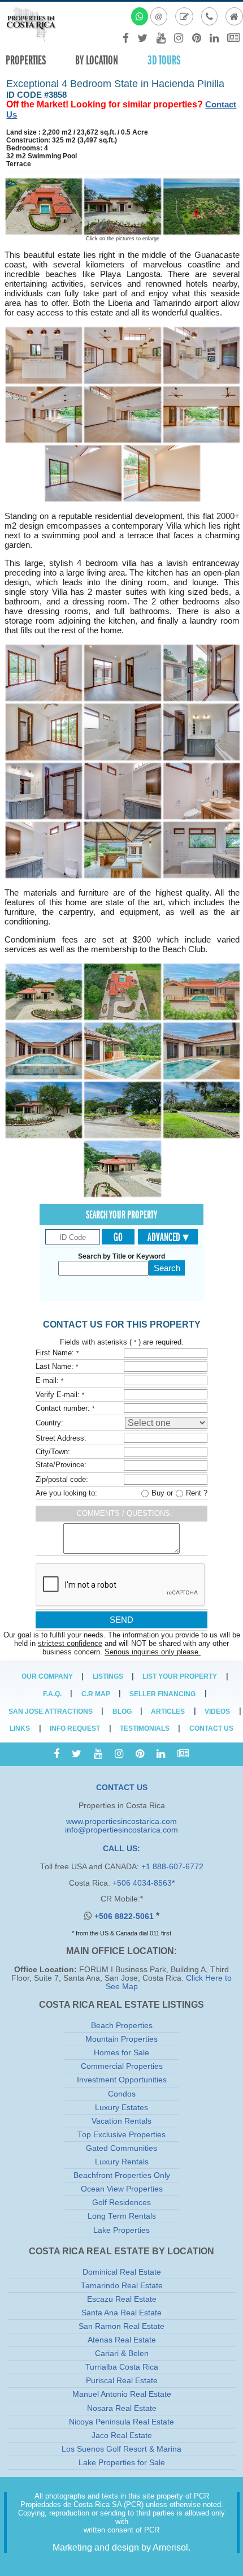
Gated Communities (121, 2148)
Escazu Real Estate (122, 2299)
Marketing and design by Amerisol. (121, 2547)
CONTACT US (122, 1788)
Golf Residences (121, 2203)
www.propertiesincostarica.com (121, 1821)
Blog (122, 1711)
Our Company (47, 1676)
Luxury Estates (121, 2108)
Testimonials (145, 1728)
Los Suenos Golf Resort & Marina (121, 2449)
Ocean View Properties (122, 2189)
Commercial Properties (122, 2066)
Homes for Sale (121, 2053)
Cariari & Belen (122, 2354)
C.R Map (96, 1694)
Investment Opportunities (122, 2080)
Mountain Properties (121, 2039)
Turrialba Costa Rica (122, 2367)
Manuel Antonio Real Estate (122, 2394)
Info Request (75, 1728)
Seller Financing (162, 1694)
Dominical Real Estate (122, 2272)
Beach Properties (122, 2026)
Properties (26, 60)
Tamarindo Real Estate (122, 2286)
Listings (108, 1676)
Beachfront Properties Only (122, 2175)
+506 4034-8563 (142, 1883)
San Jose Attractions (51, 1711)
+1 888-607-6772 (172, 1867)
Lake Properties (121, 2230)
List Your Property (180, 1676)
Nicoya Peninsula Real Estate (121, 2422)
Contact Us (211, 1728)
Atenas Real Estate (122, 2340)
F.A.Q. (52, 1694)
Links (20, 1728)
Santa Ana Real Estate (121, 2313)
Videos (217, 1711)
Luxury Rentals (122, 2162)
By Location (97, 60)
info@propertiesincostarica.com (121, 1830)
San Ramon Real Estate (121, 2326)
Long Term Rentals (122, 2216)
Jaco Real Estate (122, 2435)
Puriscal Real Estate (122, 2381)
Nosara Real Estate (122, 2408)
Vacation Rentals (121, 2121)
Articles (168, 1711)
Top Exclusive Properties (121, 2135)
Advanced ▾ (168, 1237)
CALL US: (121, 1849)
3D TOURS (164, 60)
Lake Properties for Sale (122, 2463)
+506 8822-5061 (125, 1916)
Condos (122, 2094)
